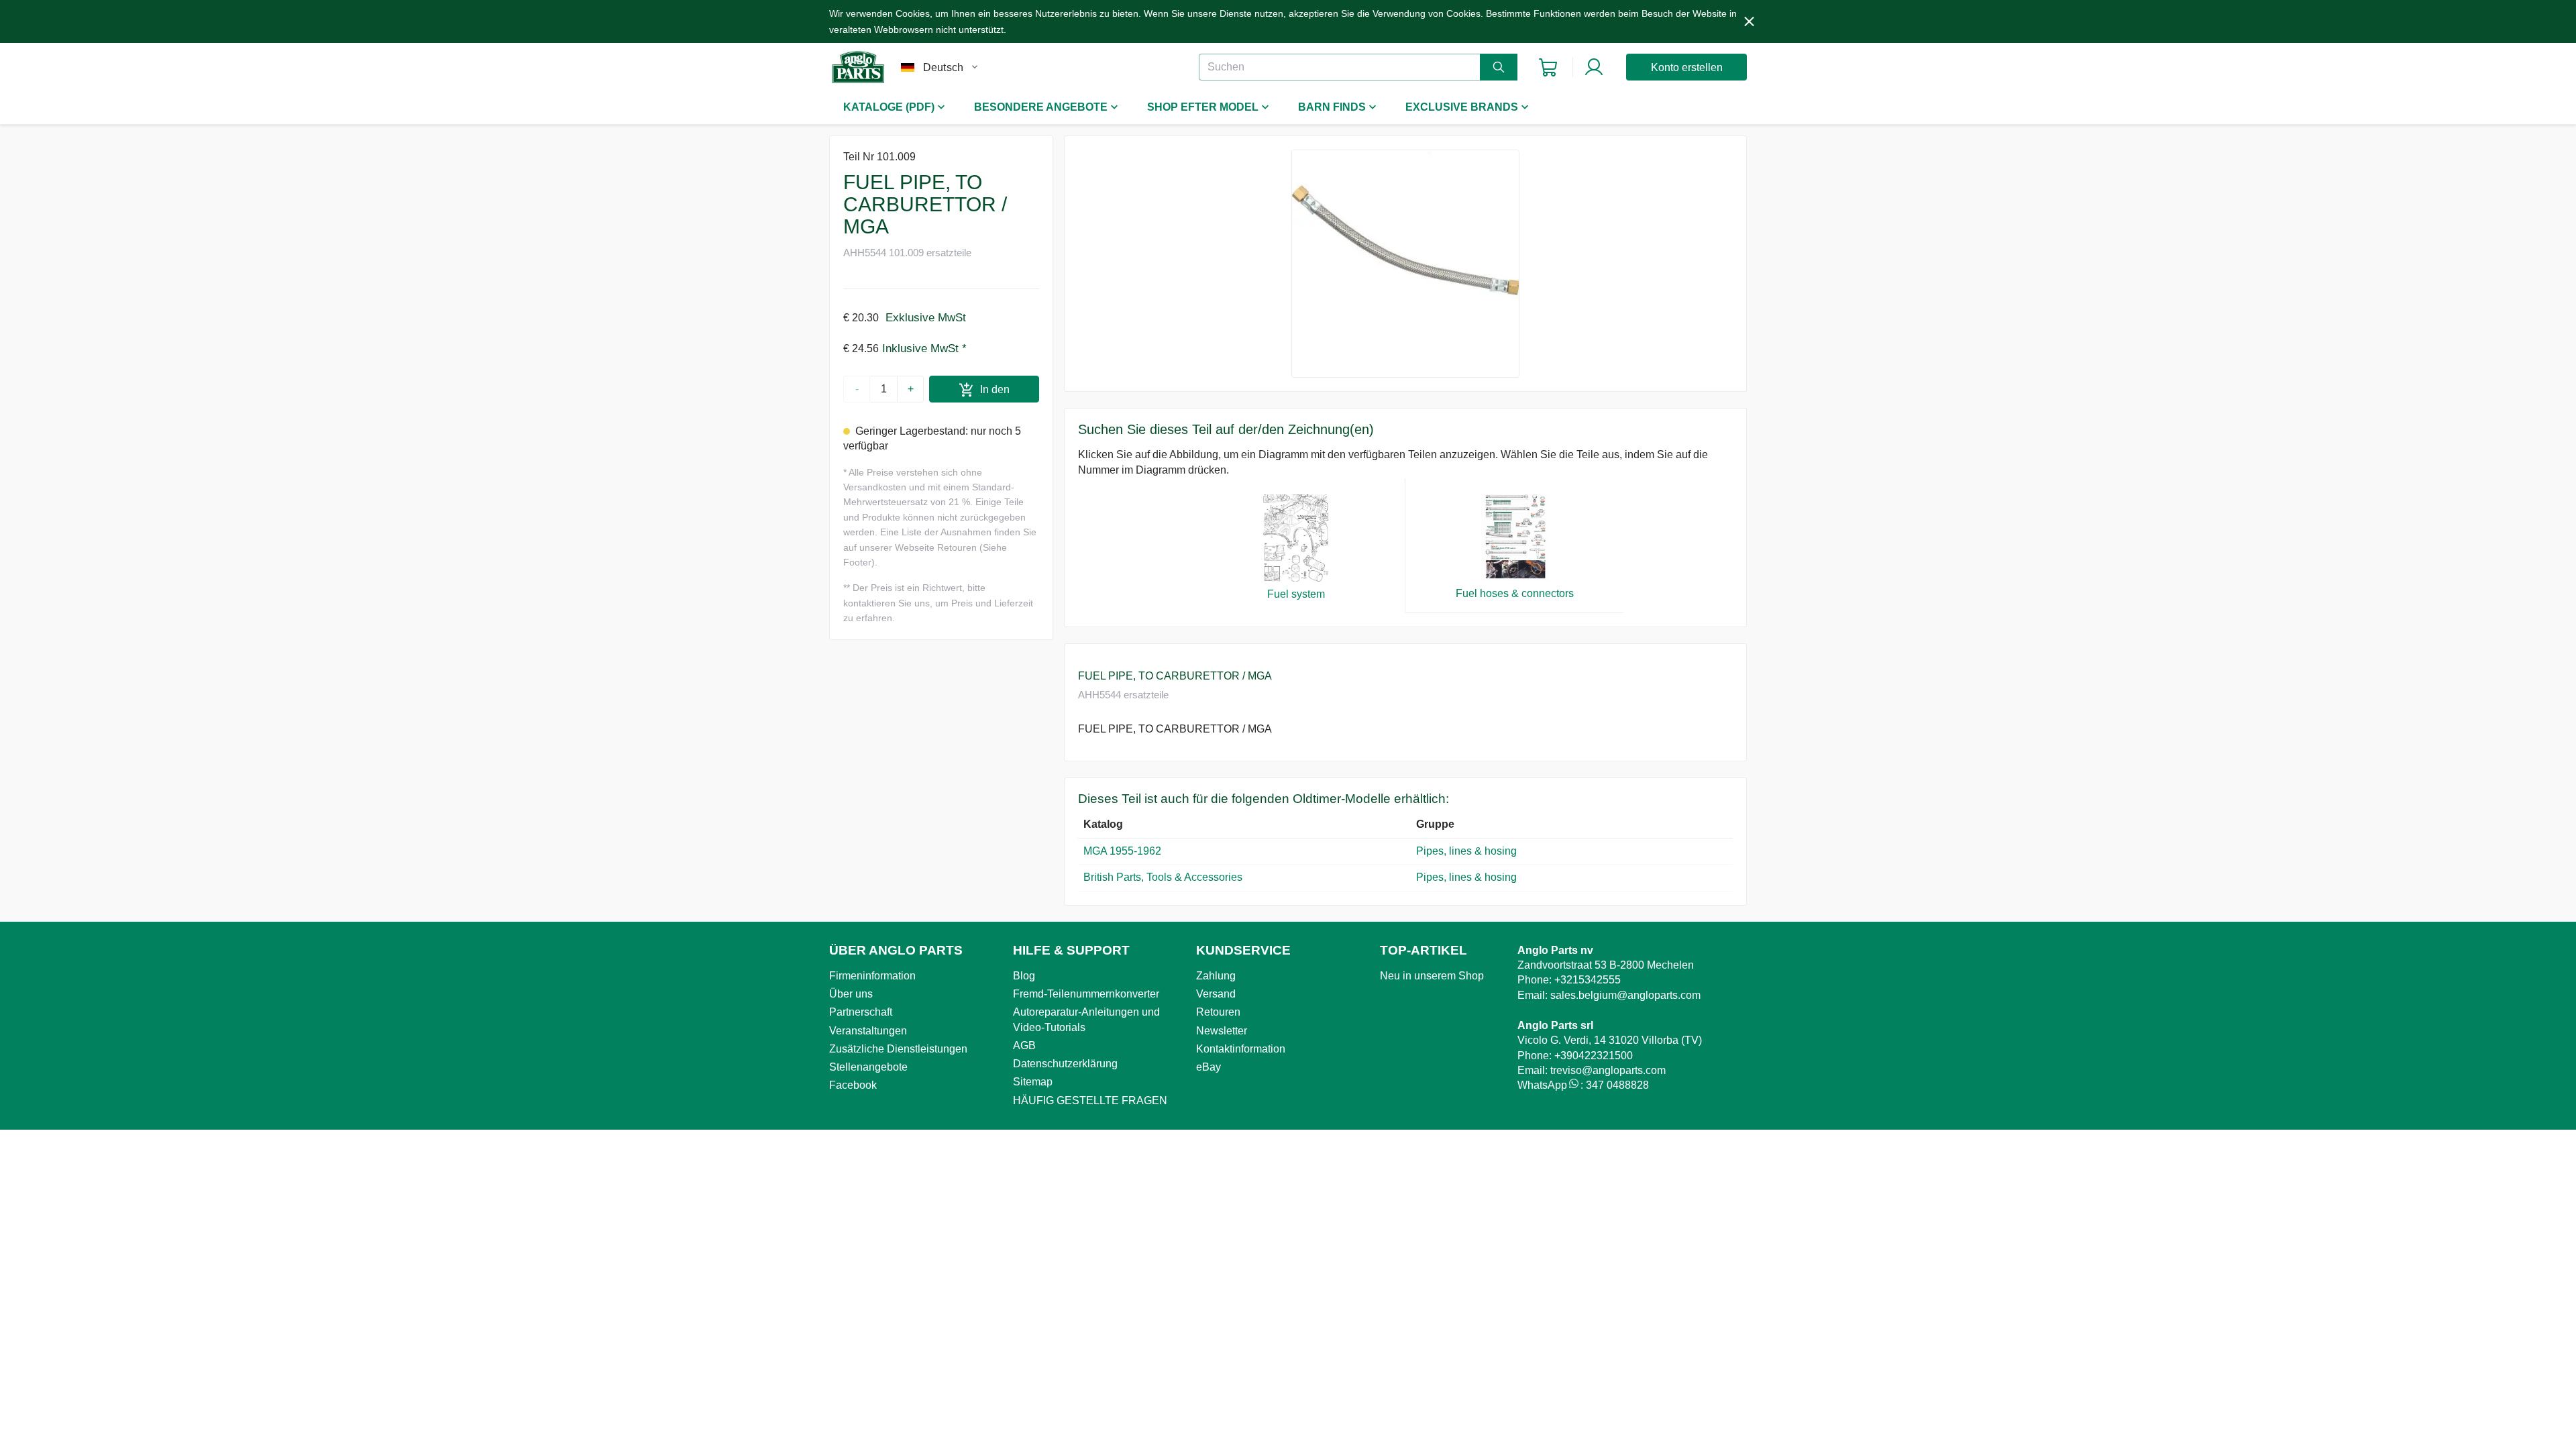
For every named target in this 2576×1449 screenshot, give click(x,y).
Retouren (1218, 1012)
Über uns (851, 994)
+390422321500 (1594, 1056)
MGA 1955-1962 (1122, 851)
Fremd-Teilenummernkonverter (1086, 994)
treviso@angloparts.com (1608, 1070)
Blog (1024, 976)
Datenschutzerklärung (1065, 1064)
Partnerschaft (861, 1012)
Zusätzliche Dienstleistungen (898, 1049)
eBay (1209, 1067)
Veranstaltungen (868, 1031)
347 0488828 (1617, 1085)
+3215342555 (1588, 980)
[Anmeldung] (1594, 67)
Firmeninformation (872, 976)
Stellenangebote (868, 1067)
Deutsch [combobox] (943, 67)
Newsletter (1222, 1031)
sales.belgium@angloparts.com (1625, 995)
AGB (1024, 1045)
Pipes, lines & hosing (1466, 851)
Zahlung (1216, 976)
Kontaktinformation (1241, 1049)
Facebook (853, 1085)
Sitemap (1033, 1082)
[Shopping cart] (1548, 67)
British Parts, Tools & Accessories (1163, 877)
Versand (1216, 994)
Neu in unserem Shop (1432, 976)
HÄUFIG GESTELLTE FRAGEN (1090, 1101)
